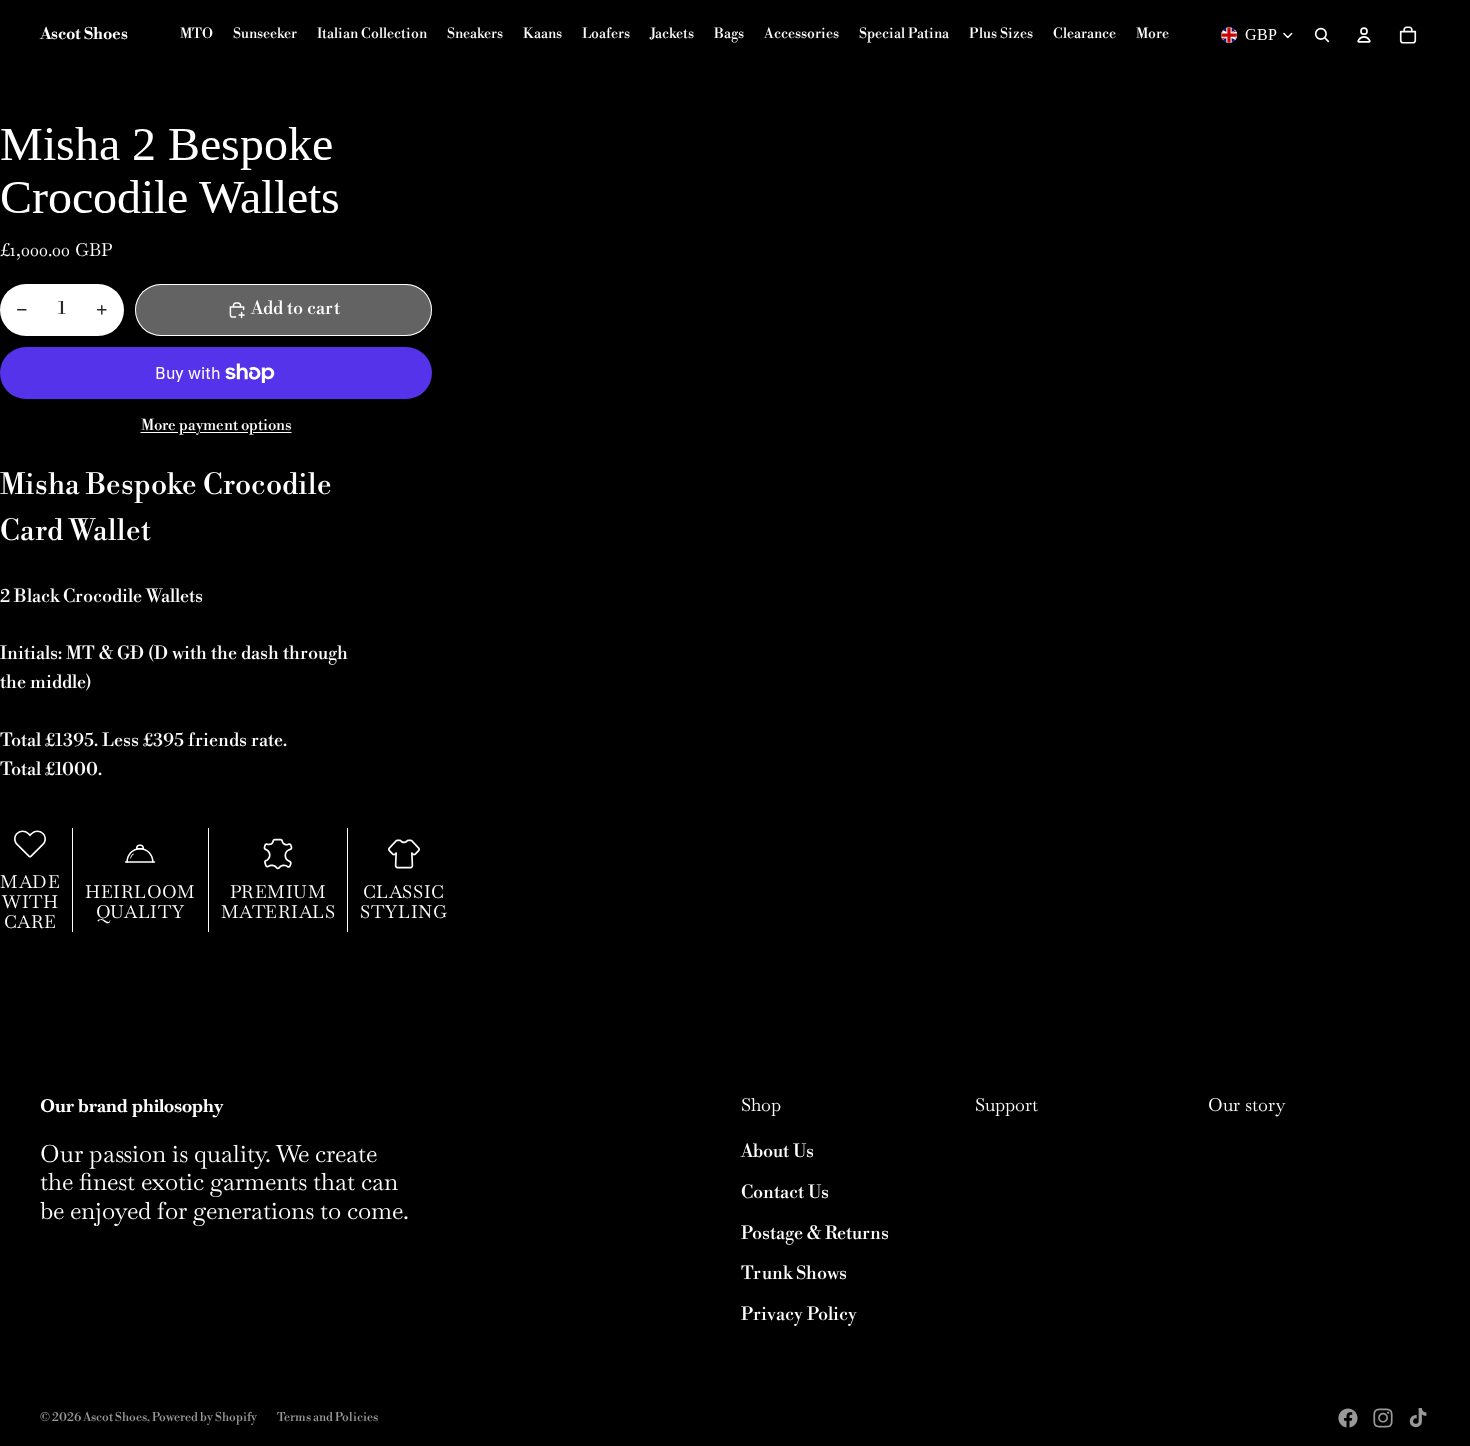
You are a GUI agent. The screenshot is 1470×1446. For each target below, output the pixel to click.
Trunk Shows (794, 1273)
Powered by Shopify (204, 1417)
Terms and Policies (327, 1417)
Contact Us (785, 1192)
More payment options (216, 425)
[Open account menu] (1364, 35)
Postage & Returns (815, 1233)
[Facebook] (1348, 1418)
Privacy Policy (799, 1314)
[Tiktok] (1418, 1418)
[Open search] (1322, 35)
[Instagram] (1383, 1418)
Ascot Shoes (115, 1417)
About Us (777, 1151)
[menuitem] (1152, 35)
